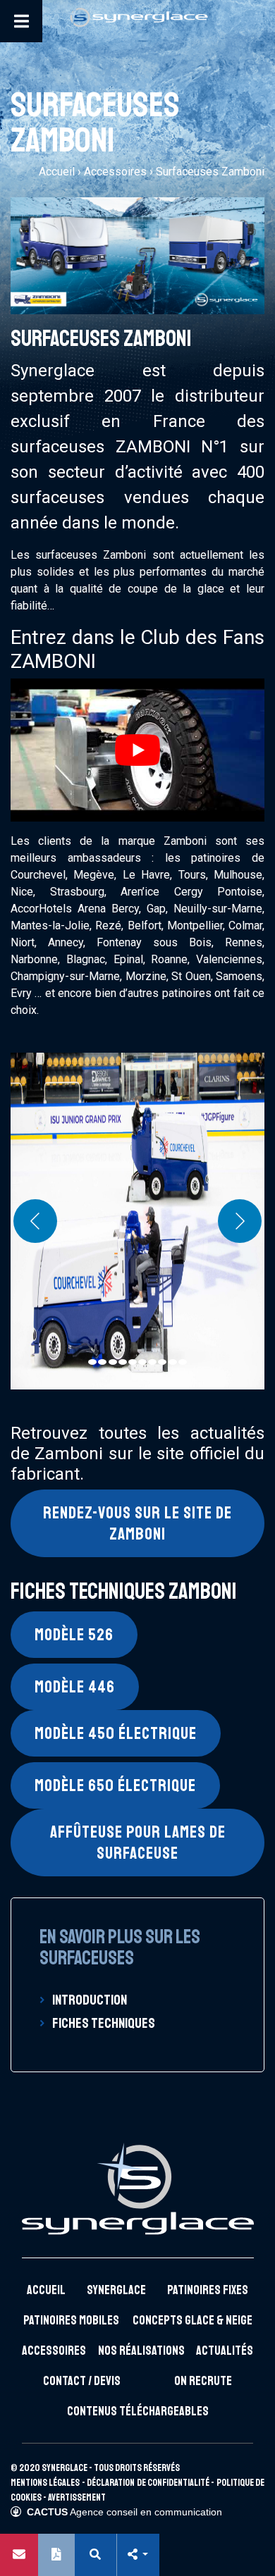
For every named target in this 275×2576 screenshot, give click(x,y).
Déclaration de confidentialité (148, 2483)
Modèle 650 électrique (115, 1785)
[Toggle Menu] (21, 21)
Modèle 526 (74, 1635)
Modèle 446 (75, 1687)
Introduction (90, 2000)
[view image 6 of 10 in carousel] (142, 1362)
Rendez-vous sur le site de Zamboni (137, 1523)
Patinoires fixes (208, 2290)
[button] (137, 2555)
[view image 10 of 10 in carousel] (183, 1362)
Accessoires (115, 172)
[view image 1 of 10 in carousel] (92, 1362)
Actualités (225, 2351)
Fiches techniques (104, 2023)
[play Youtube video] (137, 750)
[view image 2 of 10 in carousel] (102, 1362)
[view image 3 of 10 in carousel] (113, 1362)
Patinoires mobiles (71, 2320)
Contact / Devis (82, 2381)
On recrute (203, 2381)
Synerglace (116, 2290)
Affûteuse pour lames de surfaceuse (138, 1843)
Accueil (57, 172)
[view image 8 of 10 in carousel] (162, 1362)
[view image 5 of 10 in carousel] (133, 1362)
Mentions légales (45, 2483)
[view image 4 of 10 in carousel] (123, 1362)
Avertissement (77, 2497)
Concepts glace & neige (192, 2320)
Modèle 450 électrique (116, 1733)
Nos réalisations (141, 2351)
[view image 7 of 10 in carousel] (152, 1362)
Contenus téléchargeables (138, 2411)
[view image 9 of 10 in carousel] (173, 1362)
